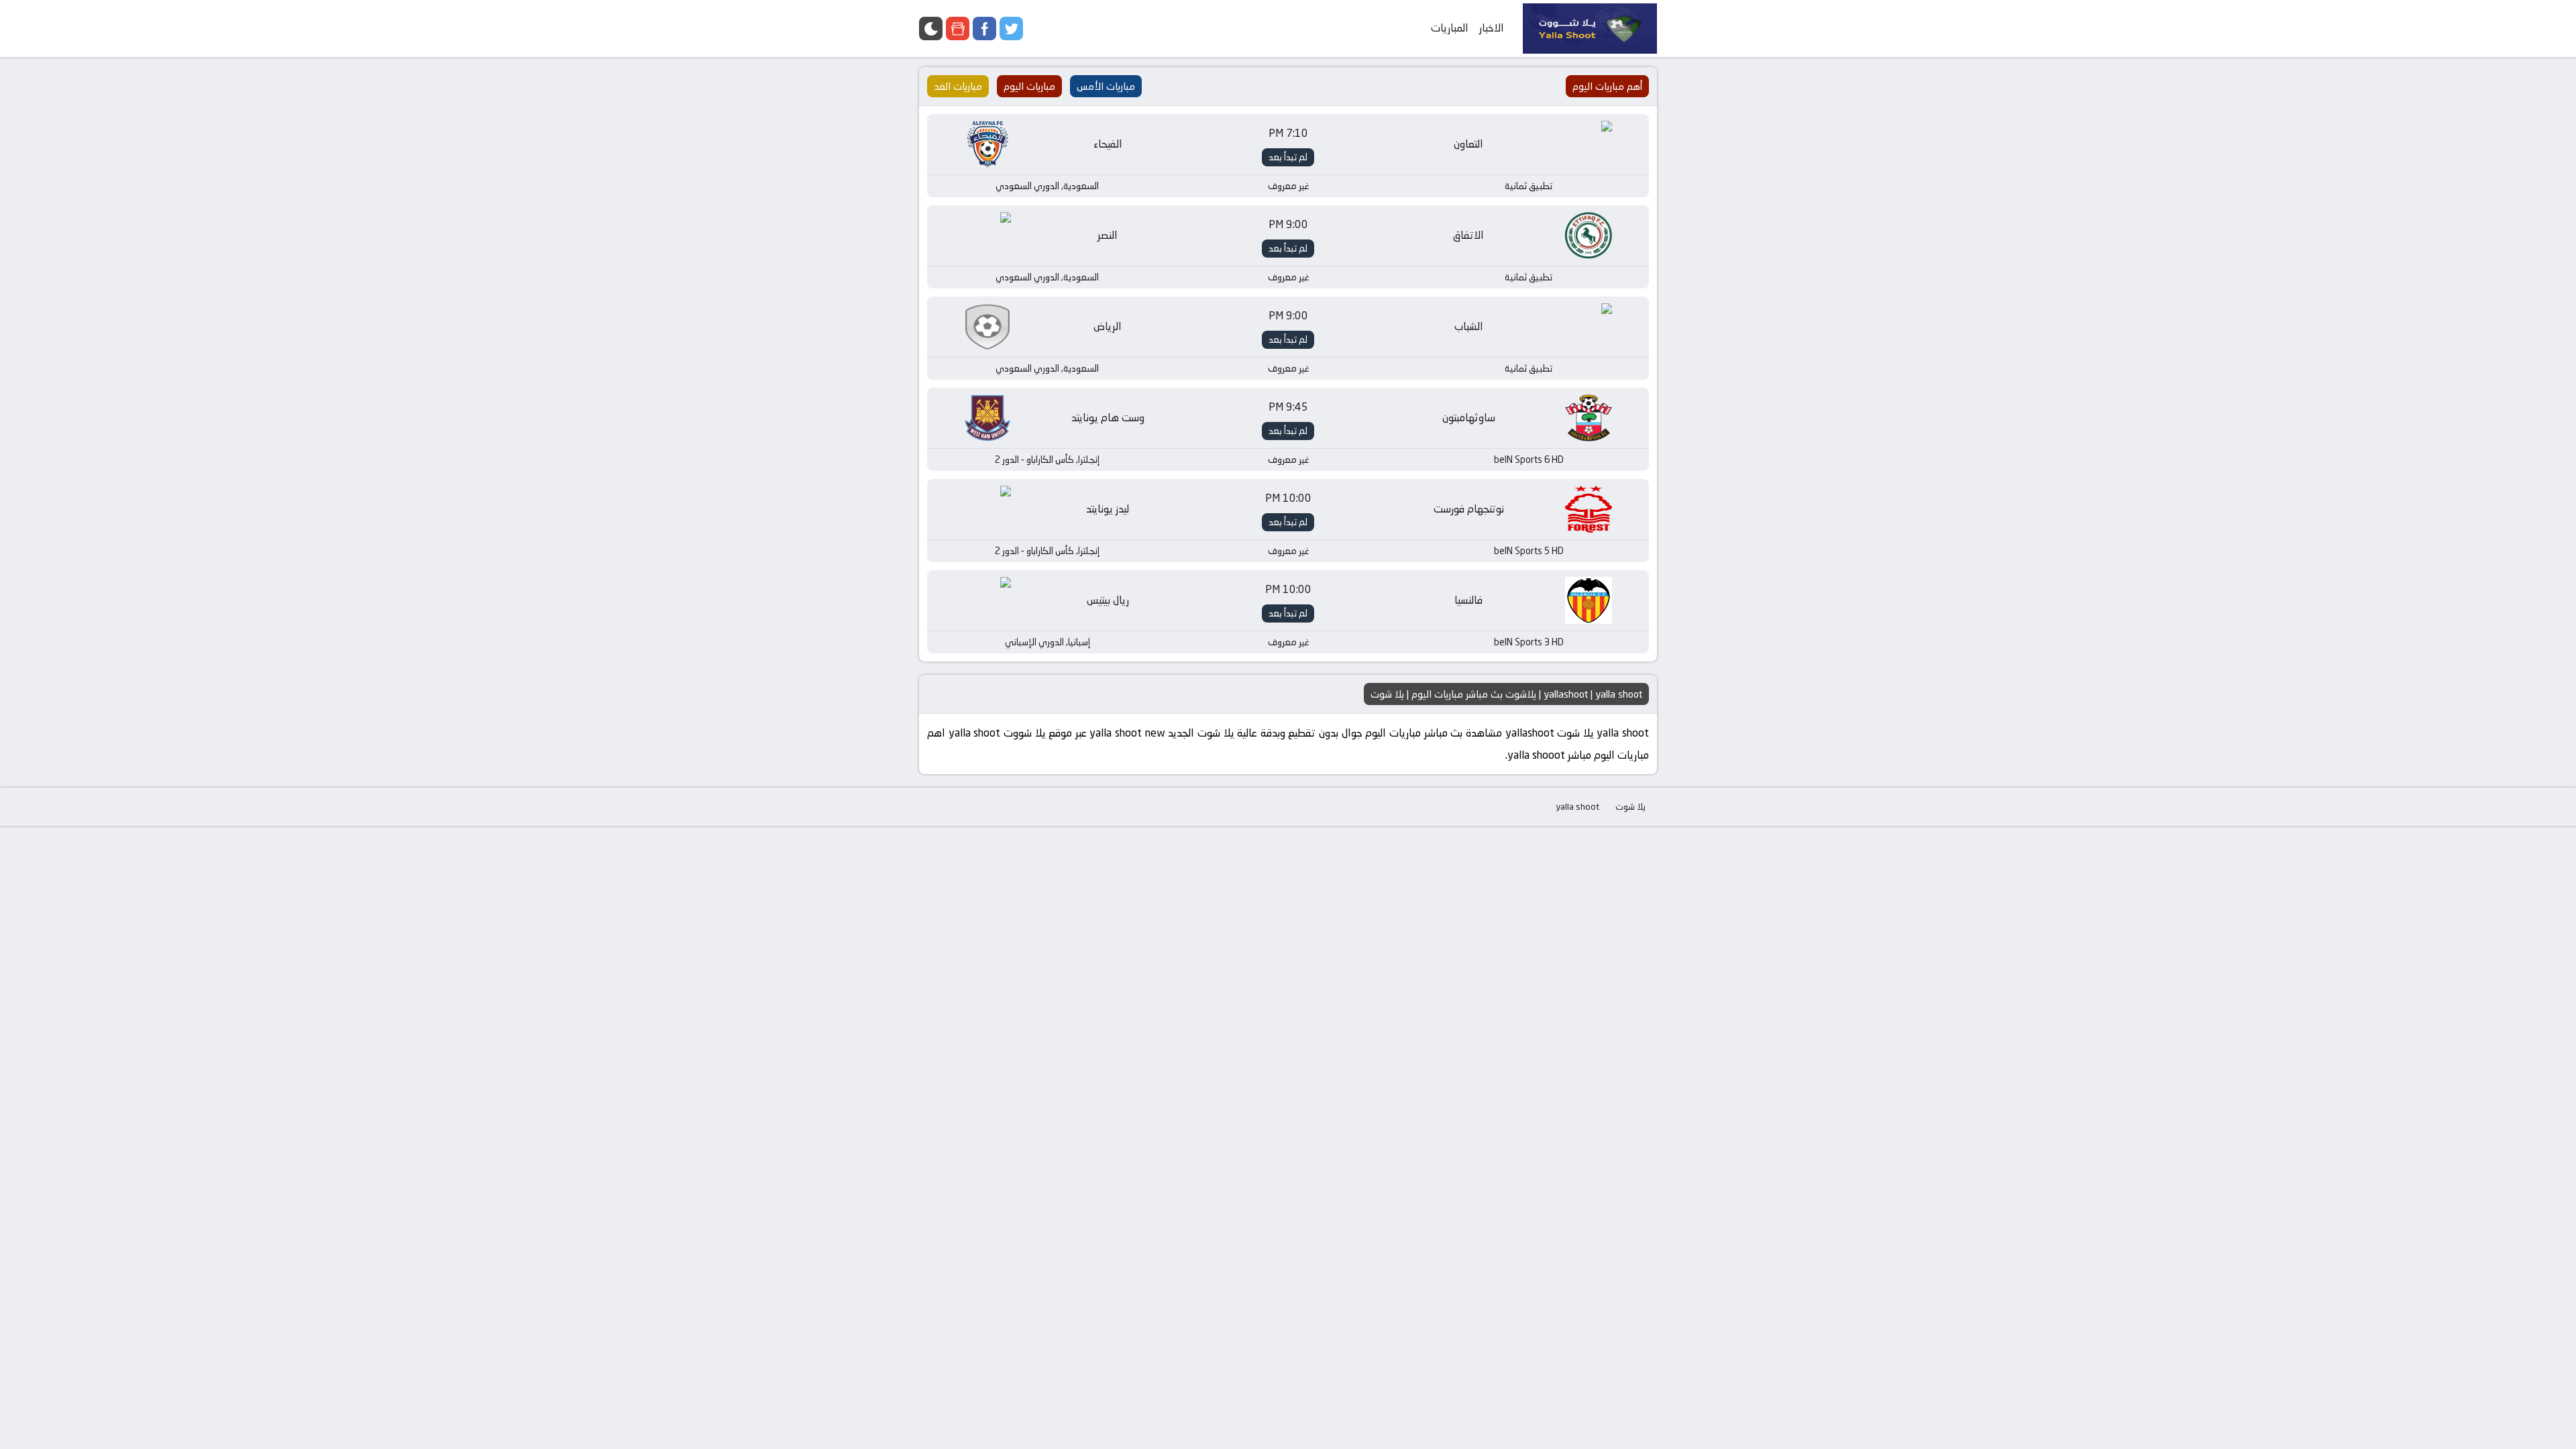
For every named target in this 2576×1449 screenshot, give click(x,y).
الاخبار (1492, 28)
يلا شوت (1630, 806)
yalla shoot (1577, 806)
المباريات (1450, 28)
